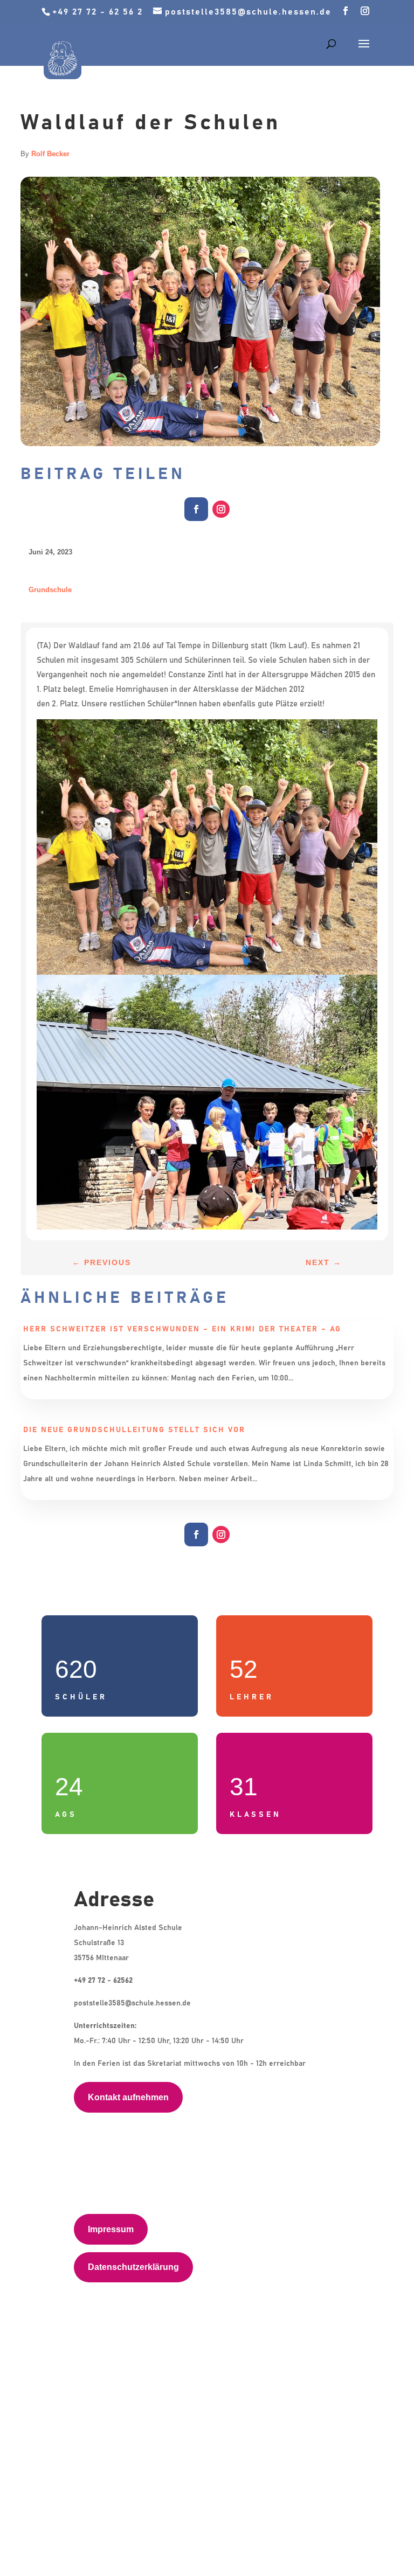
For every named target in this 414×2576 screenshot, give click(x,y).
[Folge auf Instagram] (221, 509)
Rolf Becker (50, 154)
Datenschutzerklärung (133, 2267)
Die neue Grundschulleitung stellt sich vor (134, 1430)
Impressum (111, 2229)
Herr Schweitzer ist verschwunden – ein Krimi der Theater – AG (182, 1329)
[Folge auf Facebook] (196, 509)
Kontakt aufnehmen (128, 2097)
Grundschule (50, 590)
